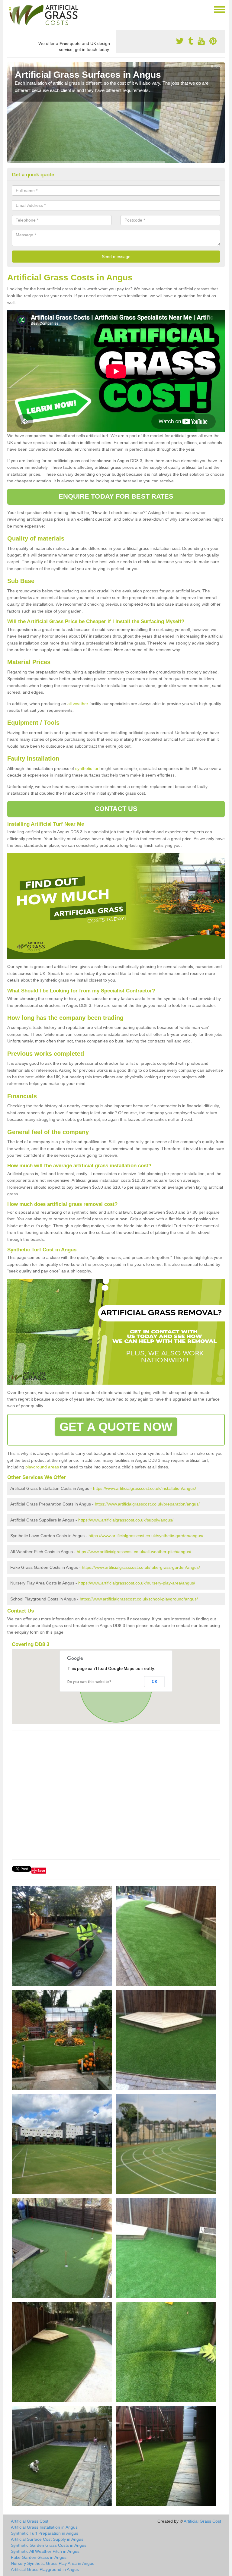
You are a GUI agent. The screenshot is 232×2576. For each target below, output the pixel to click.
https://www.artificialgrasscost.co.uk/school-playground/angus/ (139, 1599)
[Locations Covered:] (10, 9)
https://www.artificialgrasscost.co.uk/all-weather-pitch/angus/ (134, 1552)
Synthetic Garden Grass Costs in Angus (49, 2545)
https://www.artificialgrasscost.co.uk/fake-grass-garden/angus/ (141, 1567)
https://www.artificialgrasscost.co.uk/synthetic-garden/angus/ (146, 1536)
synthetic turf (87, 768)
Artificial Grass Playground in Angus (45, 2569)
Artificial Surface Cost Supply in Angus (47, 2539)
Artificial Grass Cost (30, 2521)
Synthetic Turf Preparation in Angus (45, 2533)
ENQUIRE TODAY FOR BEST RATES (116, 496)
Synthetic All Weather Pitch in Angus (45, 2551)
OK (155, 1682)
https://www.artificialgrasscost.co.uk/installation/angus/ (145, 1488)
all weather (78, 704)
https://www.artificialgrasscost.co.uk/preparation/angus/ (147, 1504)
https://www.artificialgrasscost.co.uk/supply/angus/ (126, 1520)
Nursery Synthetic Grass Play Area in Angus (53, 2563)
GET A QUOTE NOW (116, 1427)
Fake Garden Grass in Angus (39, 2557)
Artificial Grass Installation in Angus (44, 2527)
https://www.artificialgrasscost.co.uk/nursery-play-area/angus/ (137, 1583)
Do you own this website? (89, 1682)
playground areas (42, 1467)
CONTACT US (116, 809)
